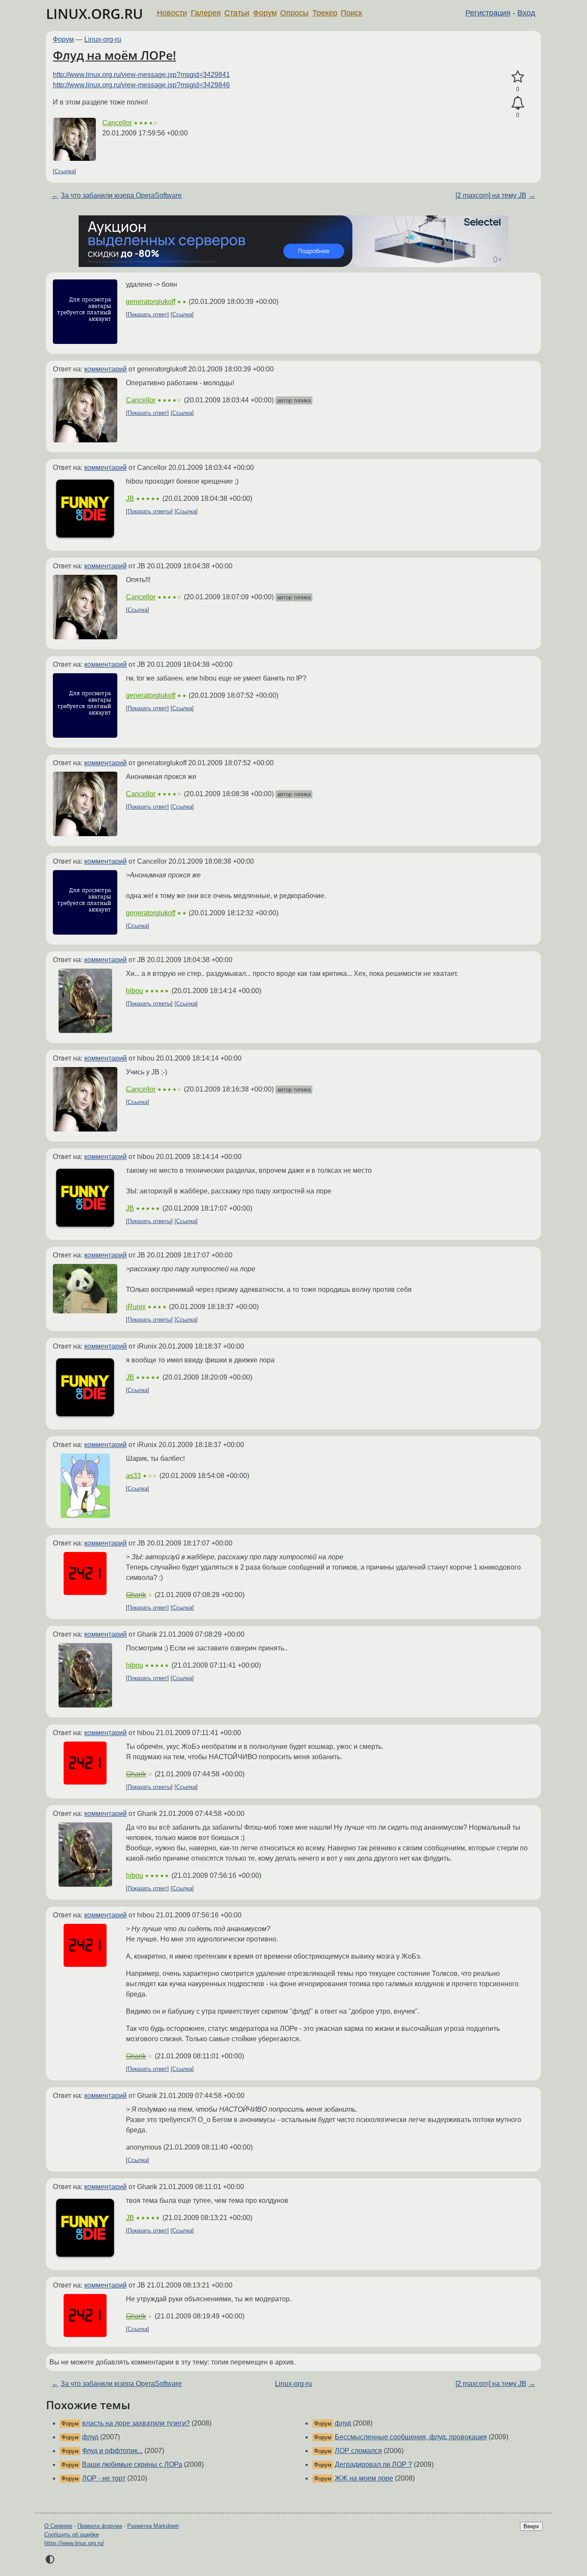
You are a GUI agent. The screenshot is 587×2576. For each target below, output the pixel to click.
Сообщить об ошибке (72, 2535)
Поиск (352, 13)
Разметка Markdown (153, 2526)
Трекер (325, 13)
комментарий (105, 369)
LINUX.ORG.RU (95, 14)
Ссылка (64, 171)
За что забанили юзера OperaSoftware (121, 195)
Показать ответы (149, 511)
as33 (133, 1476)
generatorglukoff (151, 302)
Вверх (531, 2526)
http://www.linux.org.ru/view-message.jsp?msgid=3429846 (141, 85)
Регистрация (488, 13)
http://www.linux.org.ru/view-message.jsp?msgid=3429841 (141, 75)
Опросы (294, 13)
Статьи (237, 13)
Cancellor (117, 123)
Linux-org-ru (103, 39)
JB (130, 498)
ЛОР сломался (358, 2451)
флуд (90, 2437)
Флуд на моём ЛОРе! (115, 55)
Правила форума (100, 2526)
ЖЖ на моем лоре (364, 2478)
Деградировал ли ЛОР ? (373, 2464)
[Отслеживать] (518, 103)
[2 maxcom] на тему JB (491, 195)
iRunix (136, 1307)
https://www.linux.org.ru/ (74, 2543)
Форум (265, 13)
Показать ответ (147, 314)
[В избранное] (518, 77)
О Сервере (58, 2526)
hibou (135, 991)
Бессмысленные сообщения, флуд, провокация (411, 2437)
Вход (526, 13)
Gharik (136, 1595)
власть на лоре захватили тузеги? (136, 2423)
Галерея (206, 13)
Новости (172, 13)
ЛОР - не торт (104, 2478)
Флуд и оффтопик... (112, 2451)
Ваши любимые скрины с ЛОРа (132, 2464)
